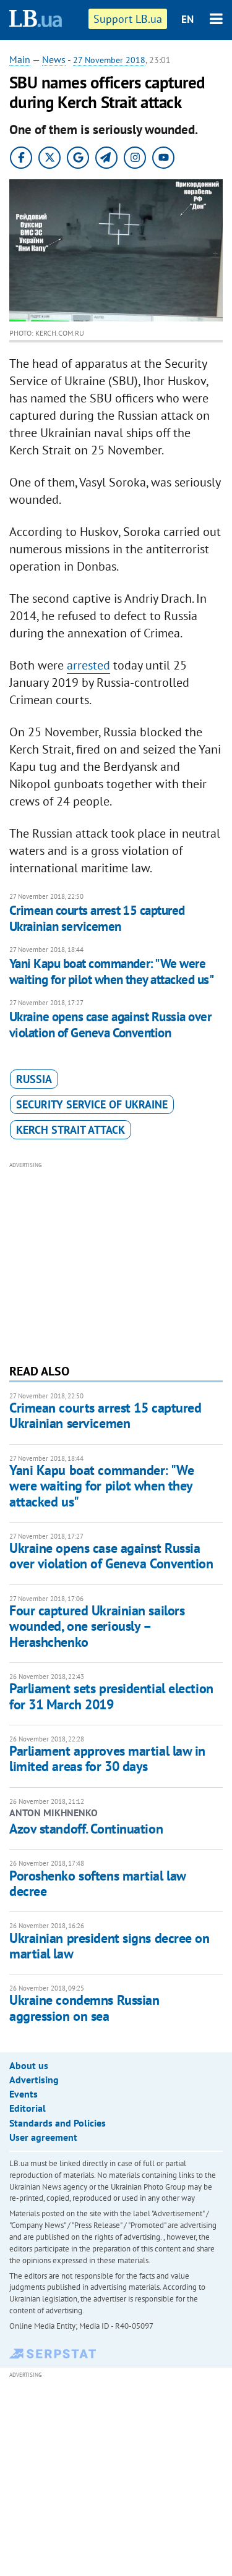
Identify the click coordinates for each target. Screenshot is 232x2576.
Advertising (34, 2080)
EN (187, 19)
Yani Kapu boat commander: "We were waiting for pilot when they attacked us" (111, 971)
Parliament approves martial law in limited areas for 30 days (107, 1758)
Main (20, 59)
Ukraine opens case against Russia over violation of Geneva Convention (110, 1025)
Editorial (28, 2108)
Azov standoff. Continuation (86, 1829)
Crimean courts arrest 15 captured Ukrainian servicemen (97, 918)
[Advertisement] (116, 1261)
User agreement (43, 2137)
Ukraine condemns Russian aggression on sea (84, 2008)
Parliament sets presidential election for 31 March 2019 (111, 1696)
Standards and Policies (58, 2123)
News (54, 59)
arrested (88, 665)
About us (29, 2065)
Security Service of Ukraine (92, 1104)
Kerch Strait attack (71, 1130)
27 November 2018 (109, 60)
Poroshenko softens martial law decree (97, 1883)
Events (24, 2094)
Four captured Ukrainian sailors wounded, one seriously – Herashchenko (97, 1626)
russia (34, 1079)
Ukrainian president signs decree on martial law (110, 1946)
